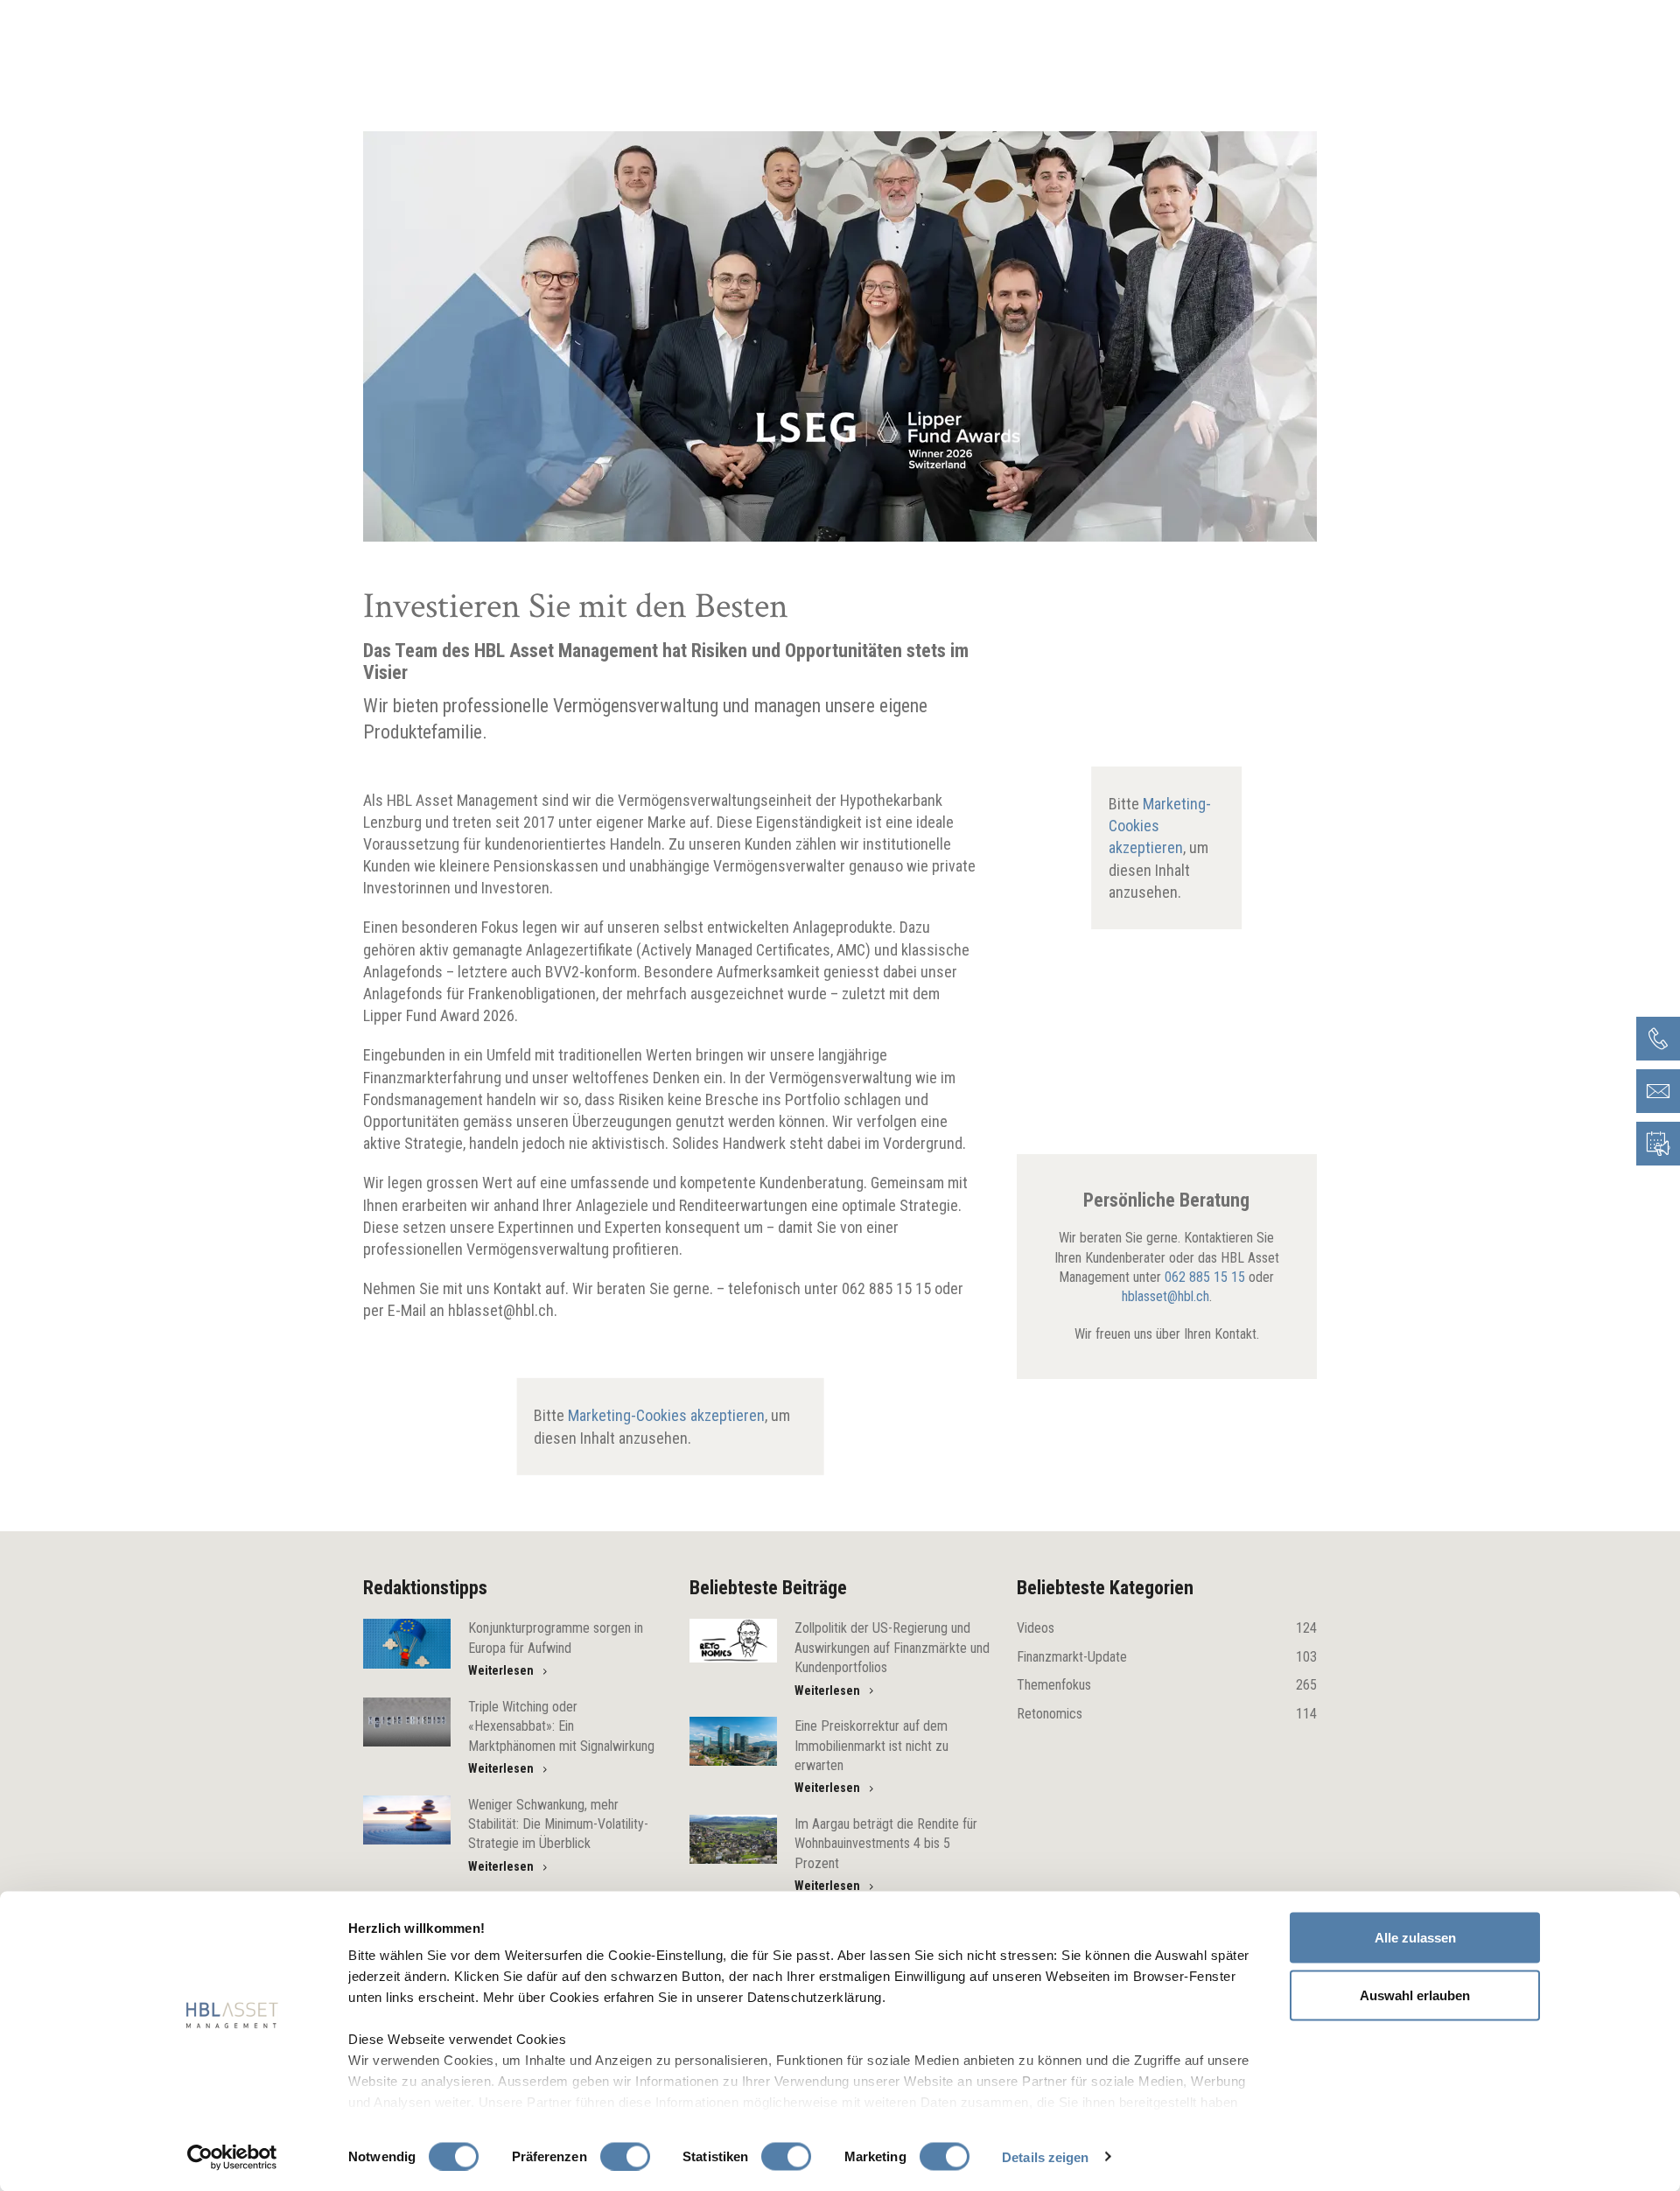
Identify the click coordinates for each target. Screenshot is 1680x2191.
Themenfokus (1167, 1685)
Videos (1167, 1628)
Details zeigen (1045, 2156)
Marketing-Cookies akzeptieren (666, 1415)
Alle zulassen (1415, 1938)
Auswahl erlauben (1415, 1995)
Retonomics (1167, 1714)
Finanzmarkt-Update (1167, 1657)
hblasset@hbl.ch (1165, 1296)
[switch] (625, 2156)
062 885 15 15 (1205, 1277)
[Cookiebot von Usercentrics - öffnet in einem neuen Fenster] (232, 2157)
